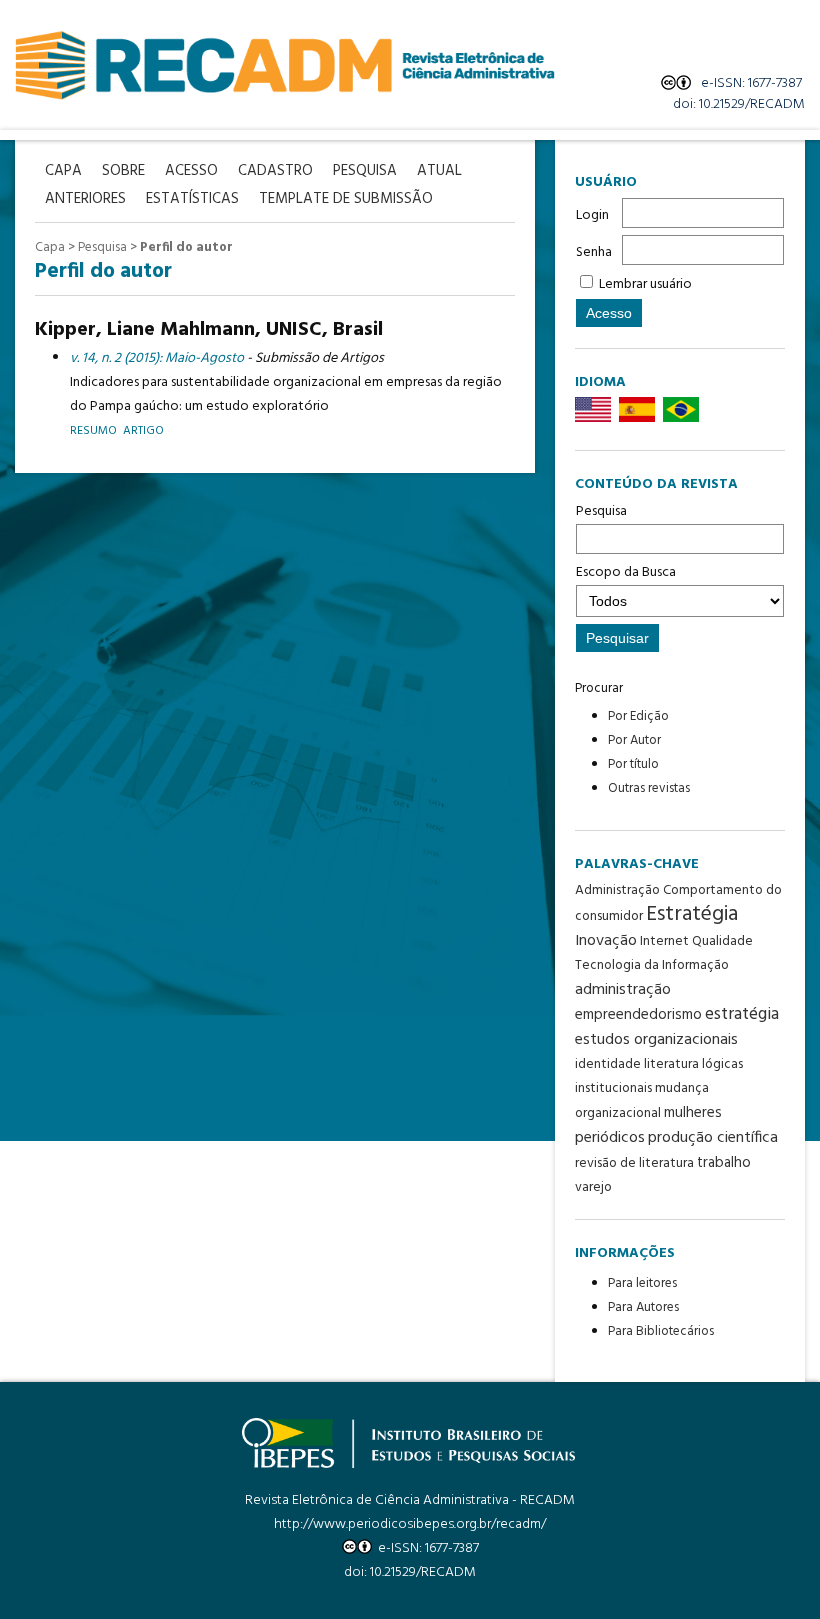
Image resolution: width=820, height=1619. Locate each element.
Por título (633, 764)
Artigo (143, 430)
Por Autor (634, 740)
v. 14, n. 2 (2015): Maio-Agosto (157, 358)
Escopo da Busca (626, 572)
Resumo (93, 430)
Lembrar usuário (645, 284)
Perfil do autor (186, 247)
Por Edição (638, 716)
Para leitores (642, 1283)
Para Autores (643, 1307)
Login (592, 215)
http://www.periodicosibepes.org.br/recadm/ (410, 1524)
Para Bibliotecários (661, 1331)
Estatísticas (192, 199)
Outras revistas (649, 788)
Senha (594, 252)
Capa (50, 247)
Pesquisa (601, 511)
